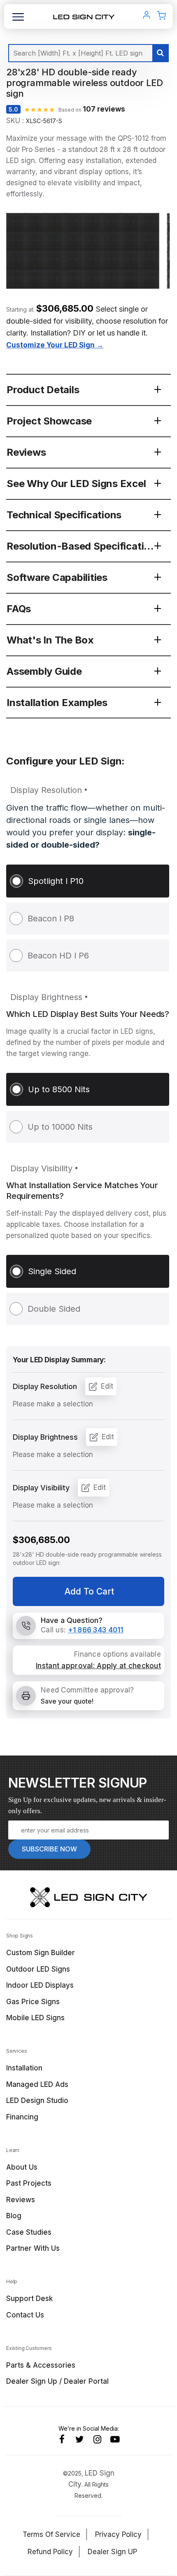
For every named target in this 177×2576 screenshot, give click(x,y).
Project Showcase (49, 421)
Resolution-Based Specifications (84, 546)
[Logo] (84, 16)
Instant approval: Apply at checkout (98, 1666)
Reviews (26, 452)
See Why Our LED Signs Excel (76, 484)
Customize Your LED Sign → (55, 345)
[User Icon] (147, 16)
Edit (107, 1386)
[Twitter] (80, 2439)
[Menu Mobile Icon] (18, 20)
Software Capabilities (57, 577)
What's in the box (50, 640)
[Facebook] (62, 2439)
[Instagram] (97, 2439)
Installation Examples (57, 703)
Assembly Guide (44, 671)
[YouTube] (115, 2439)
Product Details (43, 390)
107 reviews (104, 109)
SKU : (15, 121)
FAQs (19, 609)
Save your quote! (67, 1701)
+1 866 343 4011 (96, 1630)
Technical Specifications (64, 515)
